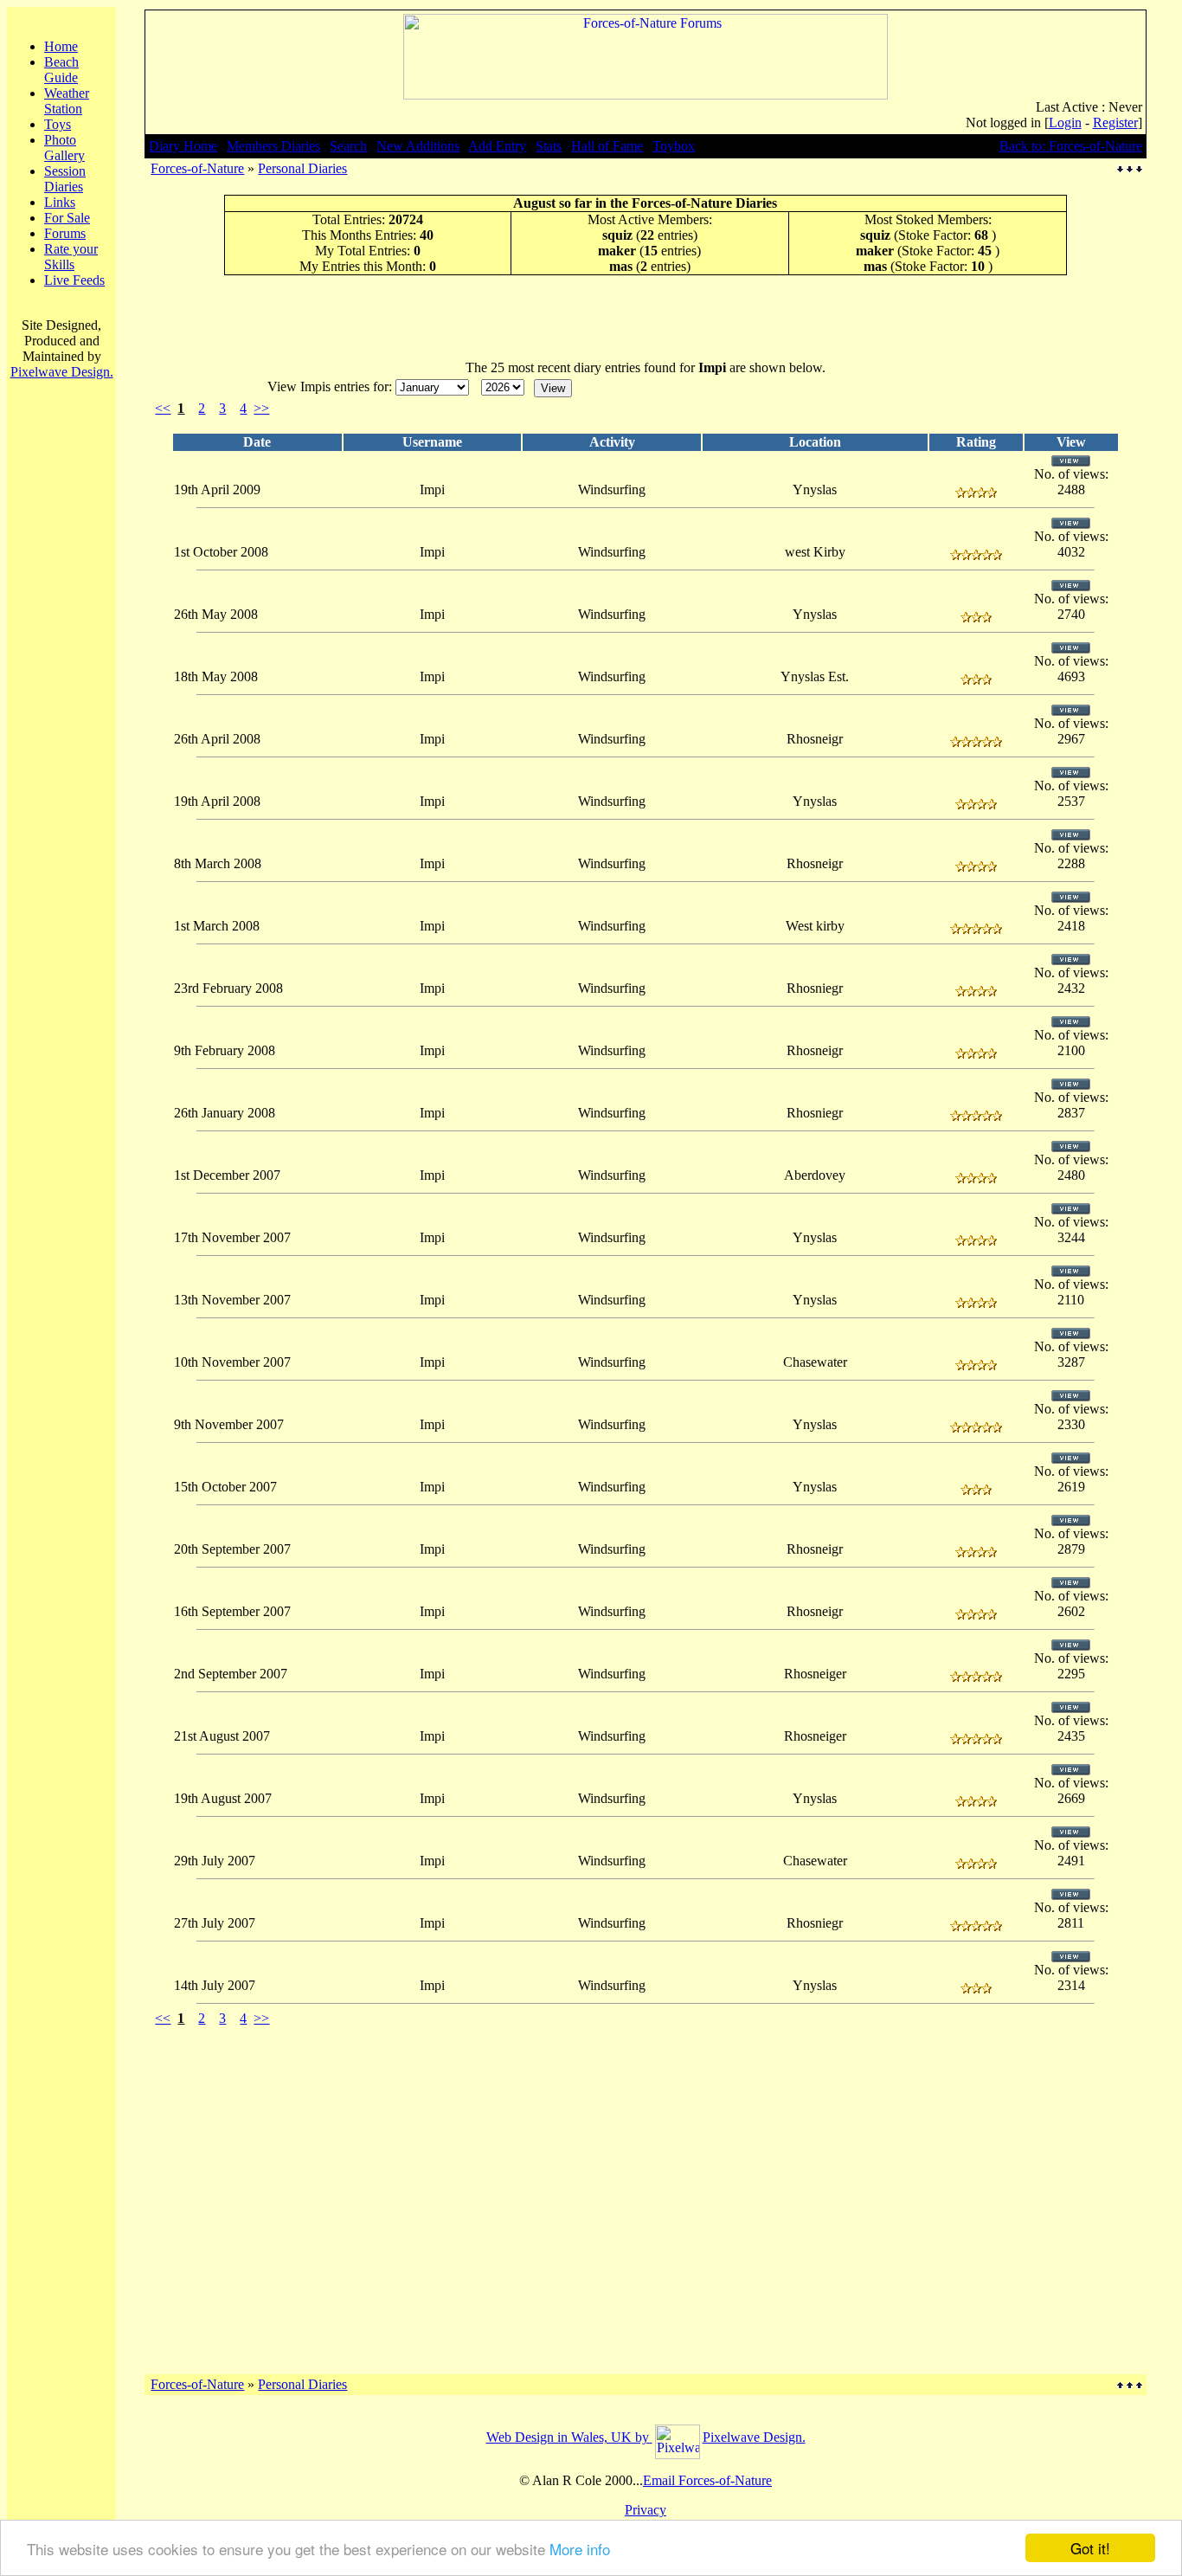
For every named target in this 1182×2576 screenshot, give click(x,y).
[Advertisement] (646, 317)
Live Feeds (74, 280)
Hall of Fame (607, 146)
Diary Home (183, 146)
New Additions (418, 146)
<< (163, 408)
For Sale (67, 218)
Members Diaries (273, 146)
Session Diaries (65, 179)
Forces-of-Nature (197, 168)
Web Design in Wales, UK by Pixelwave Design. (646, 2437)
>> (261, 408)
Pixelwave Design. (62, 372)
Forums (65, 233)
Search (348, 146)
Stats (549, 146)
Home (61, 46)
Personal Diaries (302, 168)
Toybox (674, 146)
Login (1065, 122)
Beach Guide (61, 70)
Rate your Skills (71, 257)
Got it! (1090, 2548)
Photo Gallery (64, 148)
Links (60, 202)
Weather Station (67, 101)
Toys (58, 124)
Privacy (646, 2510)
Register (1115, 122)
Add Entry (497, 146)
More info (580, 2549)
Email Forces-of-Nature (707, 2480)
